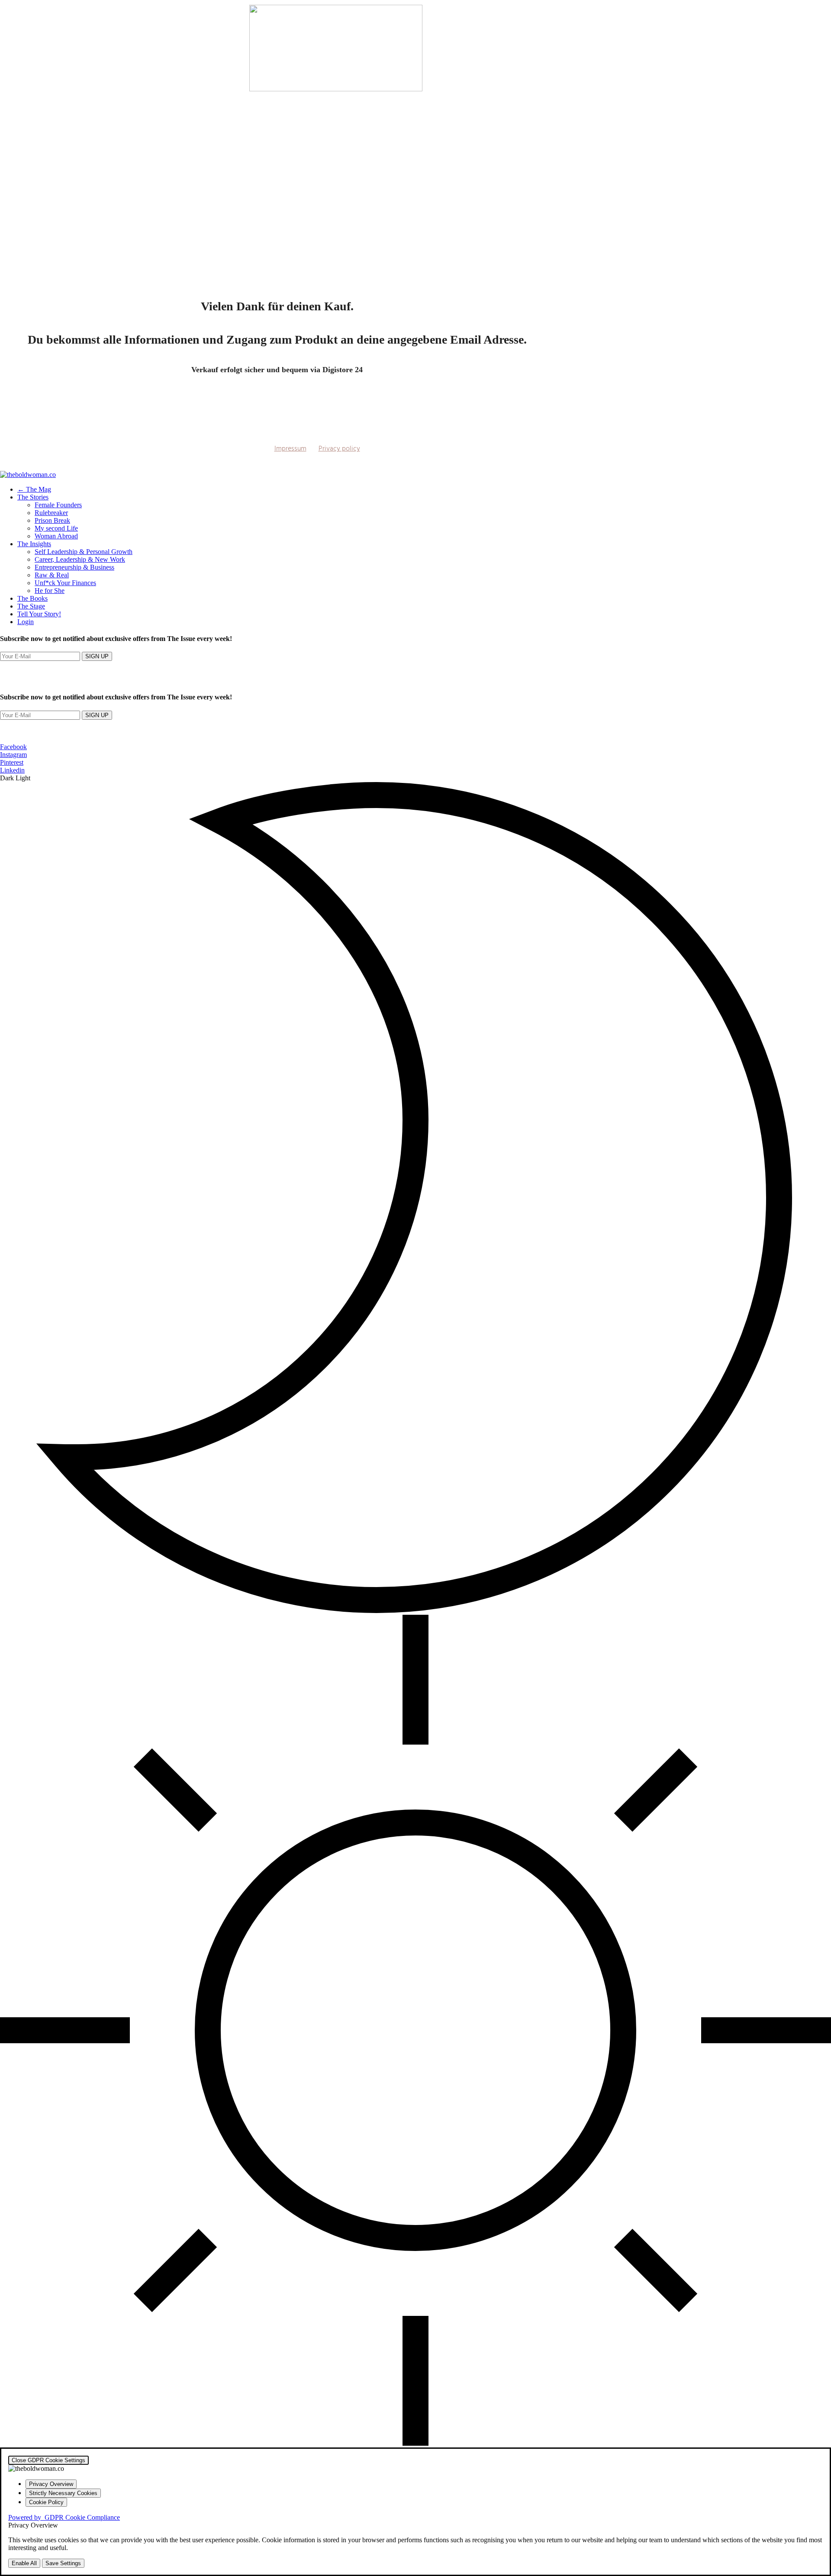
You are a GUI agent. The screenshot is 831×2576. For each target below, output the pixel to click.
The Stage (31, 606)
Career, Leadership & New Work (80, 559)
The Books (32, 598)
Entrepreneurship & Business (74, 567)
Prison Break (52, 520)
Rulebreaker (51, 513)
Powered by (64, 2517)
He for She (50, 591)
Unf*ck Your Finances (65, 583)
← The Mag (34, 489)
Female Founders (58, 505)
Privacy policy (339, 449)
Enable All (24, 2563)
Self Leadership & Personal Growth (84, 552)
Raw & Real (52, 575)
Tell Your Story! (39, 614)
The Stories (33, 497)
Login (26, 622)
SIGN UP (97, 656)
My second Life (56, 528)
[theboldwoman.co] (28, 475)
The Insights (34, 544)
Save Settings (63, 2563)
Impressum (290, 449)
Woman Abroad (56, 536)
